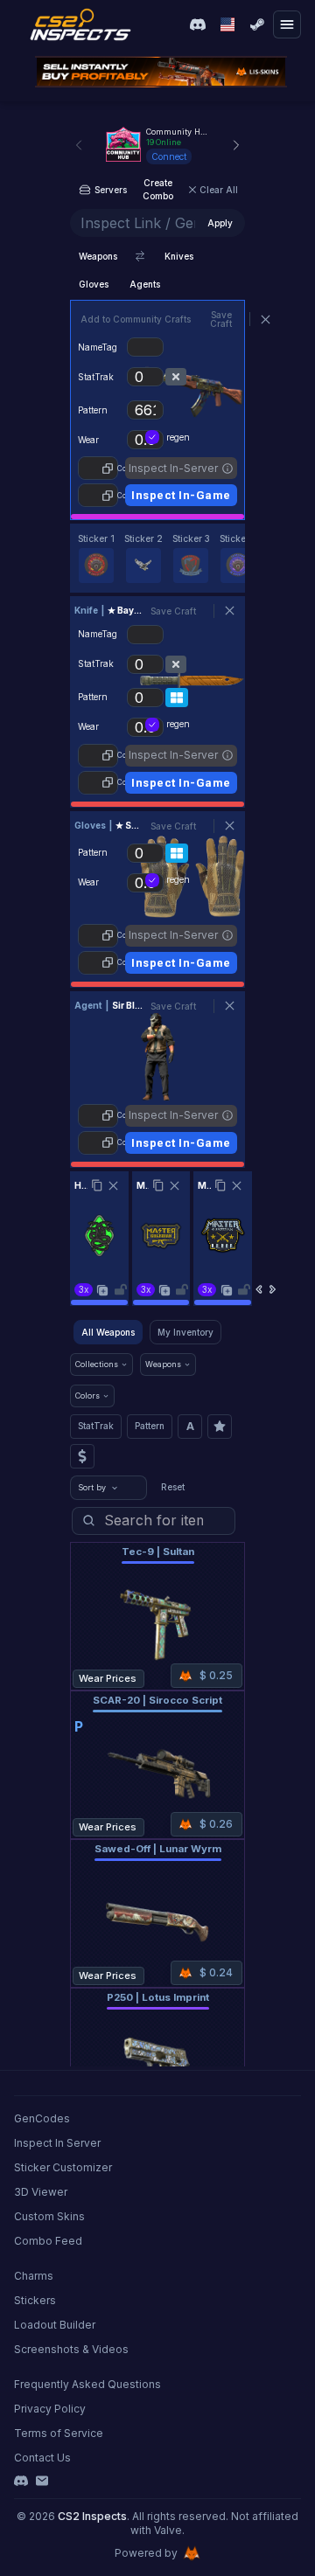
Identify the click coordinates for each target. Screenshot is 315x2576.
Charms (34, 2276)
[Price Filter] (82, 1456)
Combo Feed (48, 2241)
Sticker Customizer (63, 2167)
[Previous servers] (79, 145)
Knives (179, 256)
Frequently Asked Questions (87, 2384)
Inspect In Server (57, 2143)
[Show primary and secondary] (140, 256)
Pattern (150, 1426)
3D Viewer (41, 2192)
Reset (173, 1487)
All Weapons (108, 1332)
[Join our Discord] (198, 24)
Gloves (94, 284)
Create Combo (158, 189)
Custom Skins (49, 2216)
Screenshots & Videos (71, 2349)
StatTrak (96, 1426)
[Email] (42, 2481)
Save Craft (221, 319)
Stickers (35, 2300)
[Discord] (21, 2481)
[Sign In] (257, 24)
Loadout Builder (55, 2325)
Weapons (98, 256)
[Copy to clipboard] (97, 1185)
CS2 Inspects (92, 2516)
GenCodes (42, 2118)
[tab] (96, 558)
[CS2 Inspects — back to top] (80, 24)
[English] (227, 24)
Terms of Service (59, 2433)
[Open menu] (287, 24)
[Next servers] (236, 145)
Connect (169, 156)
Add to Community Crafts (136, 319)
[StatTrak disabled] (176, 377)
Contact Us (42, 2458)
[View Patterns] (177, 698)
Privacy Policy (50, 2409)
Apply (220, 223)
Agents (145, 284)
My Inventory (185, 1332)
